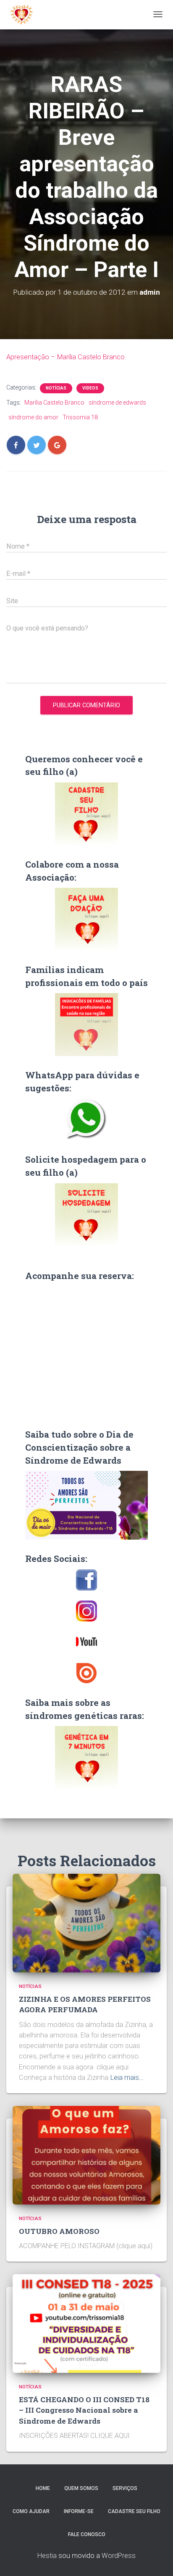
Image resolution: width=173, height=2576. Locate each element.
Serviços (125, 2488)
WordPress (119, 2556)
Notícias (56, 388)
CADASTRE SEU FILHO (134, 2511)
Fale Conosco (87, 2534)
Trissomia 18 (80, 417)
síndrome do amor (33, 417)
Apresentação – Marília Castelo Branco (66, 357)
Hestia (47, 2556)
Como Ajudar (31, 2511)
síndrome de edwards (117, 403)
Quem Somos (81, 2488)
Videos (90, 388)
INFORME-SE (79, 2511)
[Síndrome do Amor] (22, 15)
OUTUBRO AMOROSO (59, 2231)
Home (43, 2488)
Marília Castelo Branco (54, 403)
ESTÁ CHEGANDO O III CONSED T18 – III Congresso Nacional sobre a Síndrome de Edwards (84, 2410)
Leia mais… (127, 2078)
